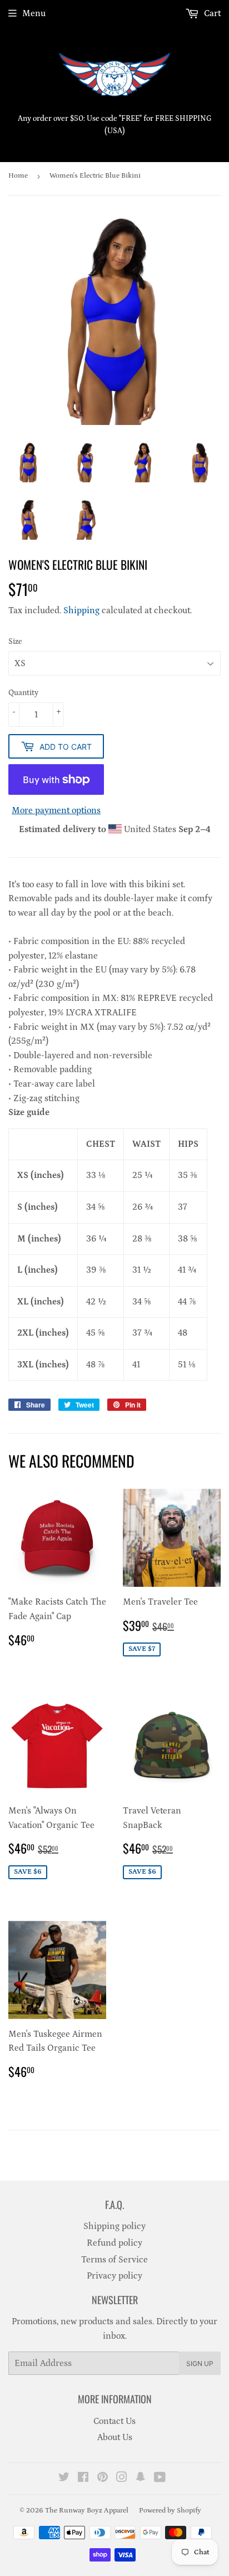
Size (15, 642)
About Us (115, 2437)
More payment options (56, 810)
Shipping (81, 610)
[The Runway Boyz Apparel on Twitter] (64, 2479)
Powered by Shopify (170, 2511)
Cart (211, 13)
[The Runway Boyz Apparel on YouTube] (160, 2479)
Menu (34, 13)
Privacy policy (114, 2276)
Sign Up (200, 2364)
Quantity (23, 693)
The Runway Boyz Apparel (87, 2511)
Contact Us (114, 2421)
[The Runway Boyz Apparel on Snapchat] (141, 2479)
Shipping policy (114, 2226)
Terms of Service (114, 2260)
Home (18, 176)
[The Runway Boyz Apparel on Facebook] (83, 2479)
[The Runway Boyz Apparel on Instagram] (122, 2479)
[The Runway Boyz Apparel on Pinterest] (103, 2479)
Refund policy (114, 2243)
